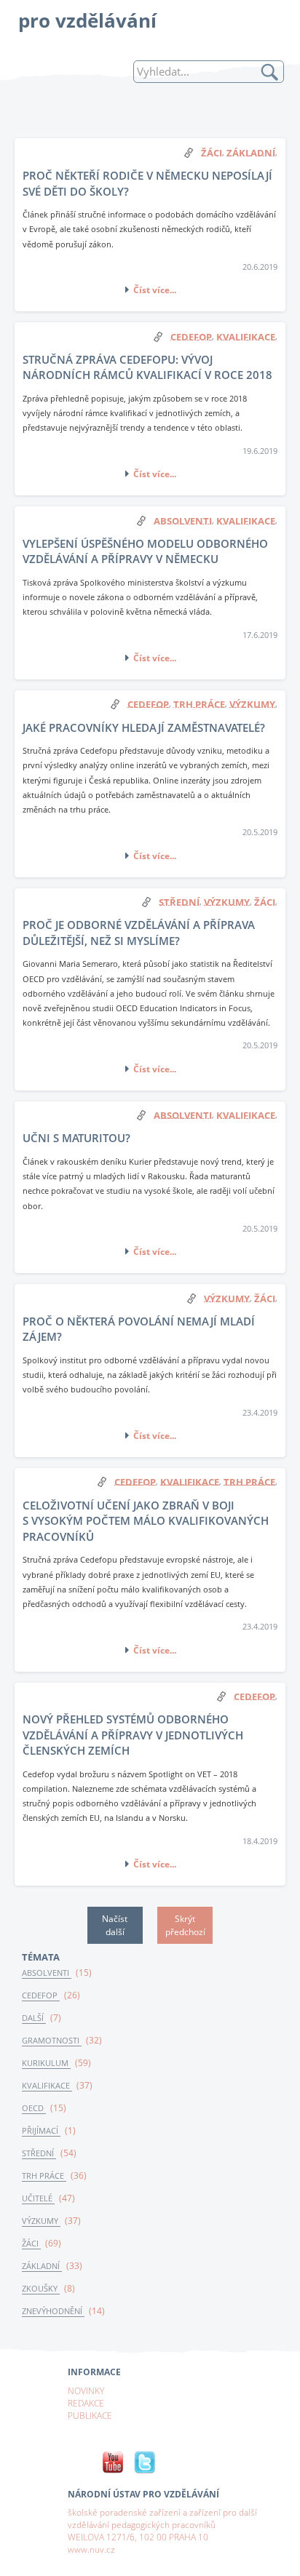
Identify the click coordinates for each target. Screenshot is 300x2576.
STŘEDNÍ (39, 2153)
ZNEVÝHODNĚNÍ (53, 2311)
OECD (34, 2108)
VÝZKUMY (41, 2221)
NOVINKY (86, 2390)
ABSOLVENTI (47, 1973)
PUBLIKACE (90, 2415)
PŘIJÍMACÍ (41, 2131)
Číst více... (155, 290)
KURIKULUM (46, 2063)
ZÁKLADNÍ (42, 2266)
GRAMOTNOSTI (52, 2041)
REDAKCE (86, 2403)
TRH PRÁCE (44, 2176)
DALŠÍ (34, 2018)
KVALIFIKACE (47, 2086)
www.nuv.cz (91, 2549)
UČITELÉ (38, 2198)
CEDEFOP (41, 1995)
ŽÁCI (31, 2244)
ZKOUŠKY (41, 2289)
